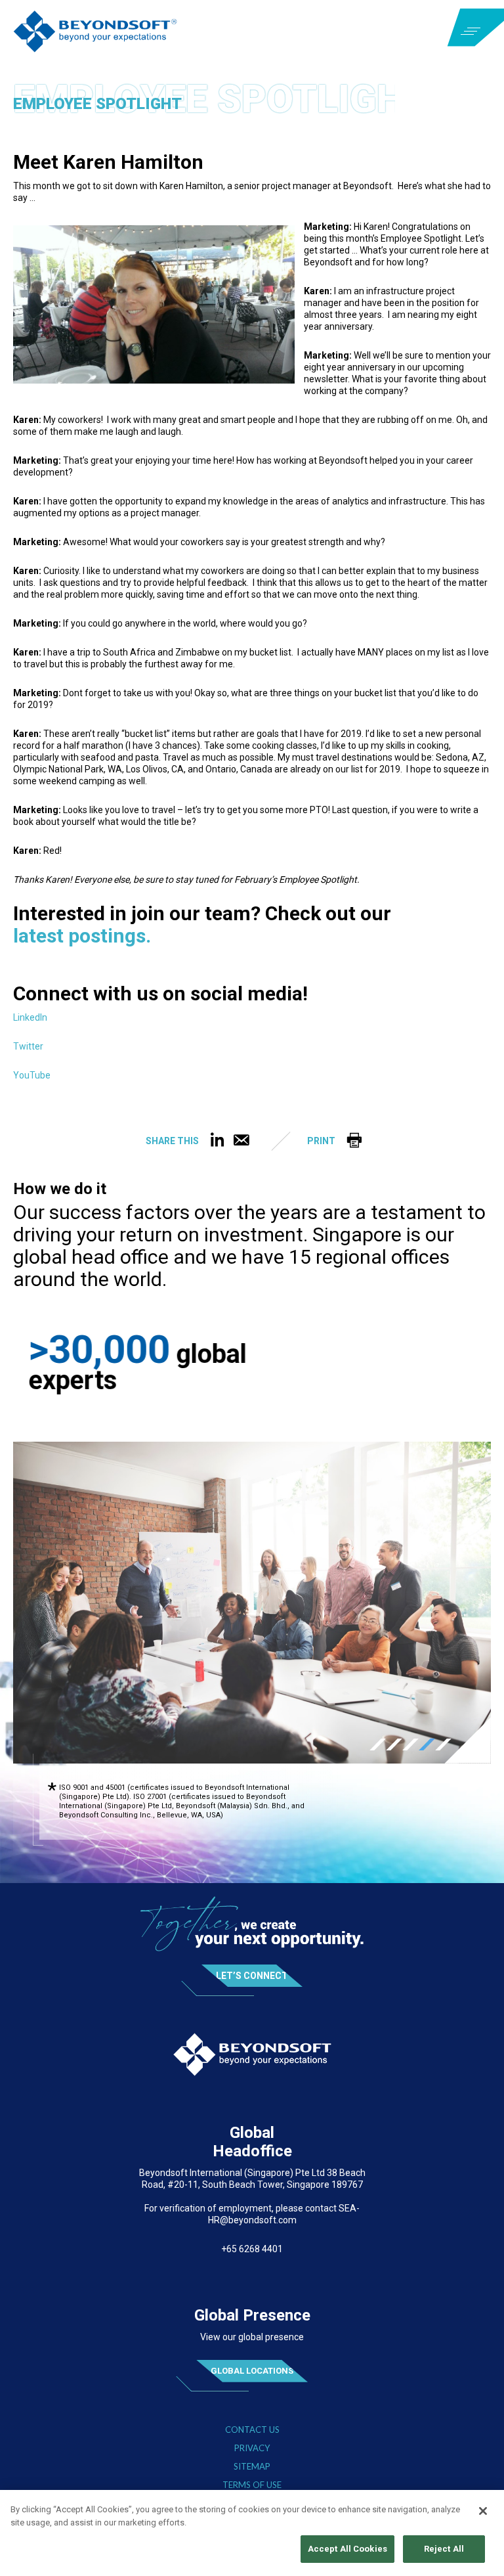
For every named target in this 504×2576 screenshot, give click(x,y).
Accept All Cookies (347, 2549)
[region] (252, 2533)
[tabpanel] (252, 1581)
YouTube (32, 1076)
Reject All (444, 2549)
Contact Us (252, 2408)
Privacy (252, 2427)
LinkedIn (30, 1018)
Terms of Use (252, 2463)
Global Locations (252, 2349)
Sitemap (252, 2445)
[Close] (483, 2511)
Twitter (28, 1047)
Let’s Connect (252, 1954)
